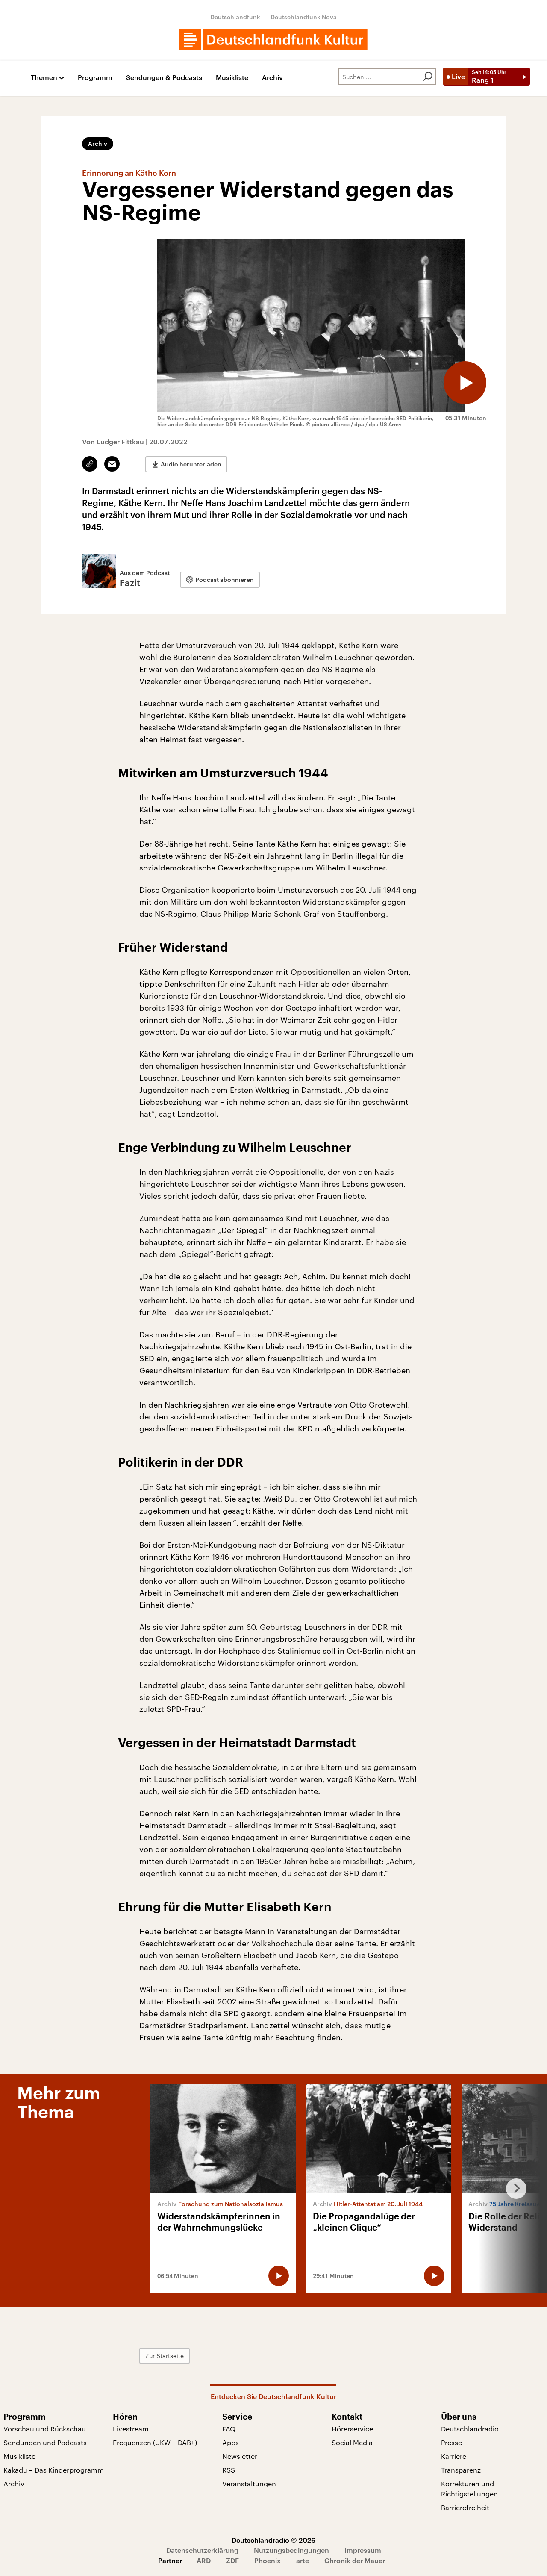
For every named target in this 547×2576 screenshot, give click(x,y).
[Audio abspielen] (465, 383)
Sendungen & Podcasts (164, 78)
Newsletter (240, 2456)
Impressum (363, 2550)
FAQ (229, 2429)
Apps (231, 2442)
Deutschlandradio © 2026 (273, 2540)
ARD (204, 2560)
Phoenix (268, 2560)
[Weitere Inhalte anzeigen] (513, 2189)
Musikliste (232, 78)
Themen (44, 78)
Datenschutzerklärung (202, 2550)
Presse (451, 2442)
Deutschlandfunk (235, 17)
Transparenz (461, 2470)
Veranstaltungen (249, 2483)
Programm (95, 78)
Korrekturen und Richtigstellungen (469, 2489)
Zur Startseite (165, 2356)
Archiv (272, 78)
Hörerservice (352, 2429)
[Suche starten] (428, 77)
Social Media (352, 2442)
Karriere (454, 2456)
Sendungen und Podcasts (45, 2442)
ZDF (232, 2560)
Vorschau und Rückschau (45, 2429)
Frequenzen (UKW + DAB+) (155, 2442)
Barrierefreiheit (465, 2507)
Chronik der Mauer (355, 2560)
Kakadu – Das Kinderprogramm (54, 2470)
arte (303, 2560)
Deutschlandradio (470, 2429)
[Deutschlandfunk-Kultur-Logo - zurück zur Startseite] (273, 40)
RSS (229, 2470)
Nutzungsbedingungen (291, 2550)
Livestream (131, 2429)
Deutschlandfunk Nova (304, 17)
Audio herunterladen (191, 464)
